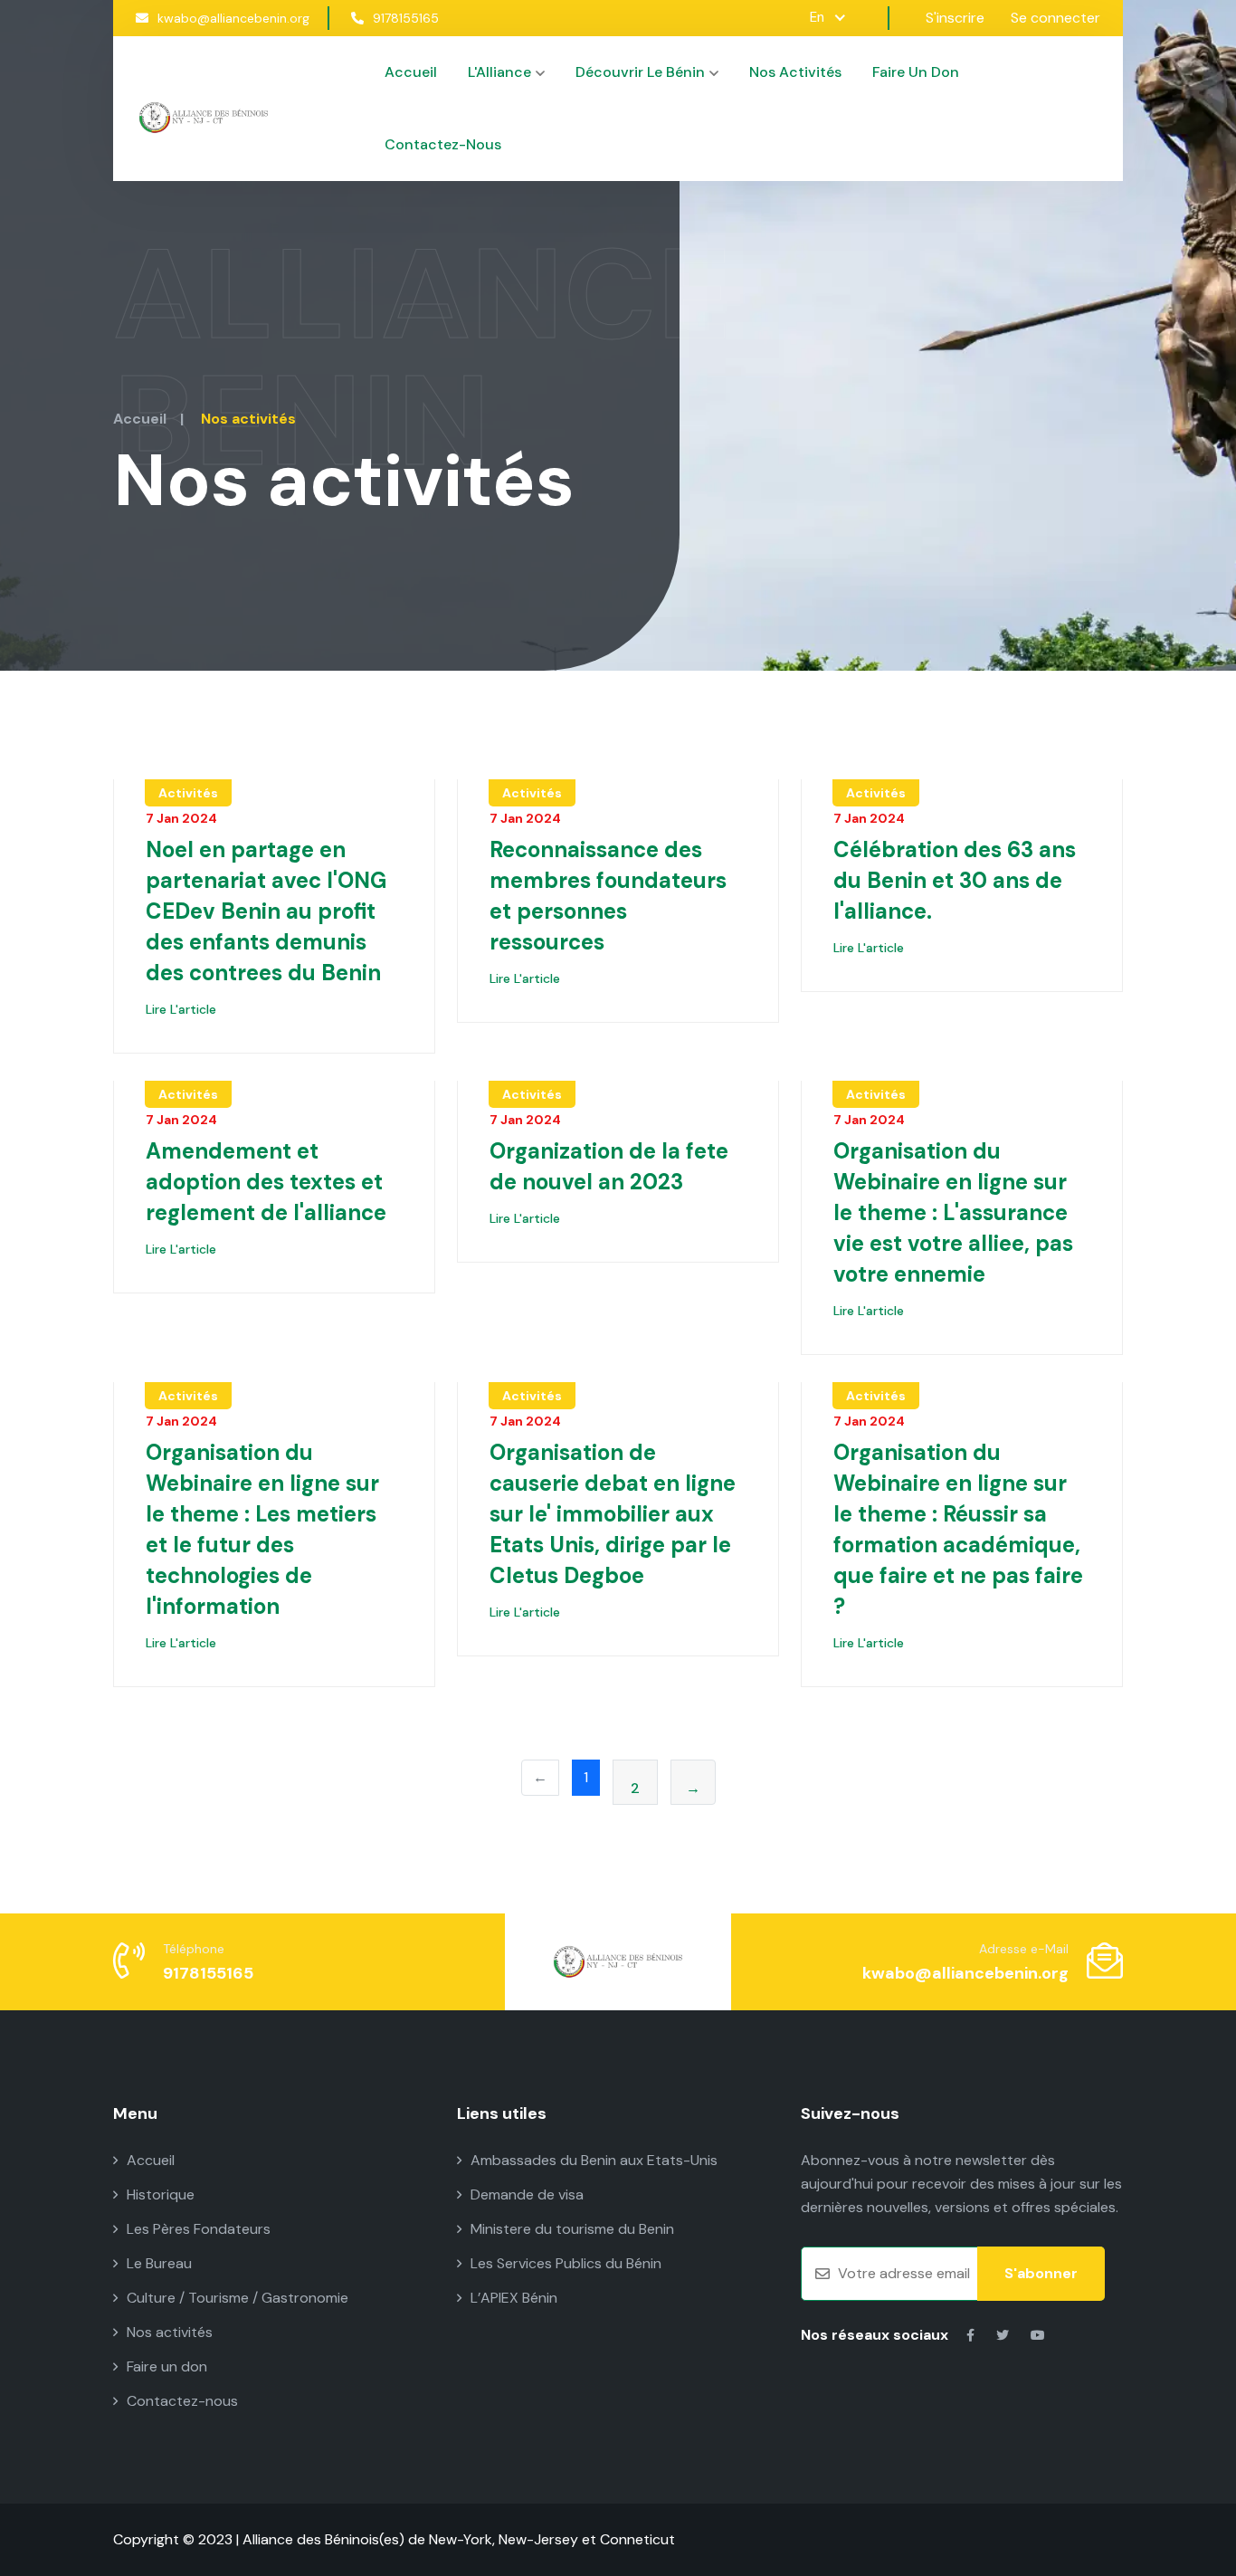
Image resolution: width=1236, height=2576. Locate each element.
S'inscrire (955, 18)
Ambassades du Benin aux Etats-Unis (594, 2160)
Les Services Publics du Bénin (566, 2263)
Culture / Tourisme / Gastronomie (238, 2298)
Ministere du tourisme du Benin (572, 2229)
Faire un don (916, 72)
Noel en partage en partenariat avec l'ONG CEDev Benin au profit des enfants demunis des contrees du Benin (266, 911)
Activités (188, 793)
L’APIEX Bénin (514, 2298)
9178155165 (406, 18)
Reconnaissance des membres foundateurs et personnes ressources (608, 896)
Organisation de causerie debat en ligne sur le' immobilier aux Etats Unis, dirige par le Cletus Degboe (613, 1514)
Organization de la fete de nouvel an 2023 (609, 1166)
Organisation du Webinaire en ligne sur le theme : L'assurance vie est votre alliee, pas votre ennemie (953, 1212)
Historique (161, 2194)
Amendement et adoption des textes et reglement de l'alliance (266, 1182)
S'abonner (1041, 2273)
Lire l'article (181, 1009)
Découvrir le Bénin (640, 72)
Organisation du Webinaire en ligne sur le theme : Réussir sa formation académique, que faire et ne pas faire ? (958, 1529)
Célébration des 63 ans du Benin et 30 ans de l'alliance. (955, 880)
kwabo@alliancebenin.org (233, 18)
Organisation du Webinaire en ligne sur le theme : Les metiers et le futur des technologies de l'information (262, 1529)
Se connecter (1055, 18)
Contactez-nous (443, 144)
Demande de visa (527, 2194)
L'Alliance (499, 72)
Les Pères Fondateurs (199, 2229)
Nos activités (795, 72)
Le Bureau (159, 2263)
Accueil (411, 72)
